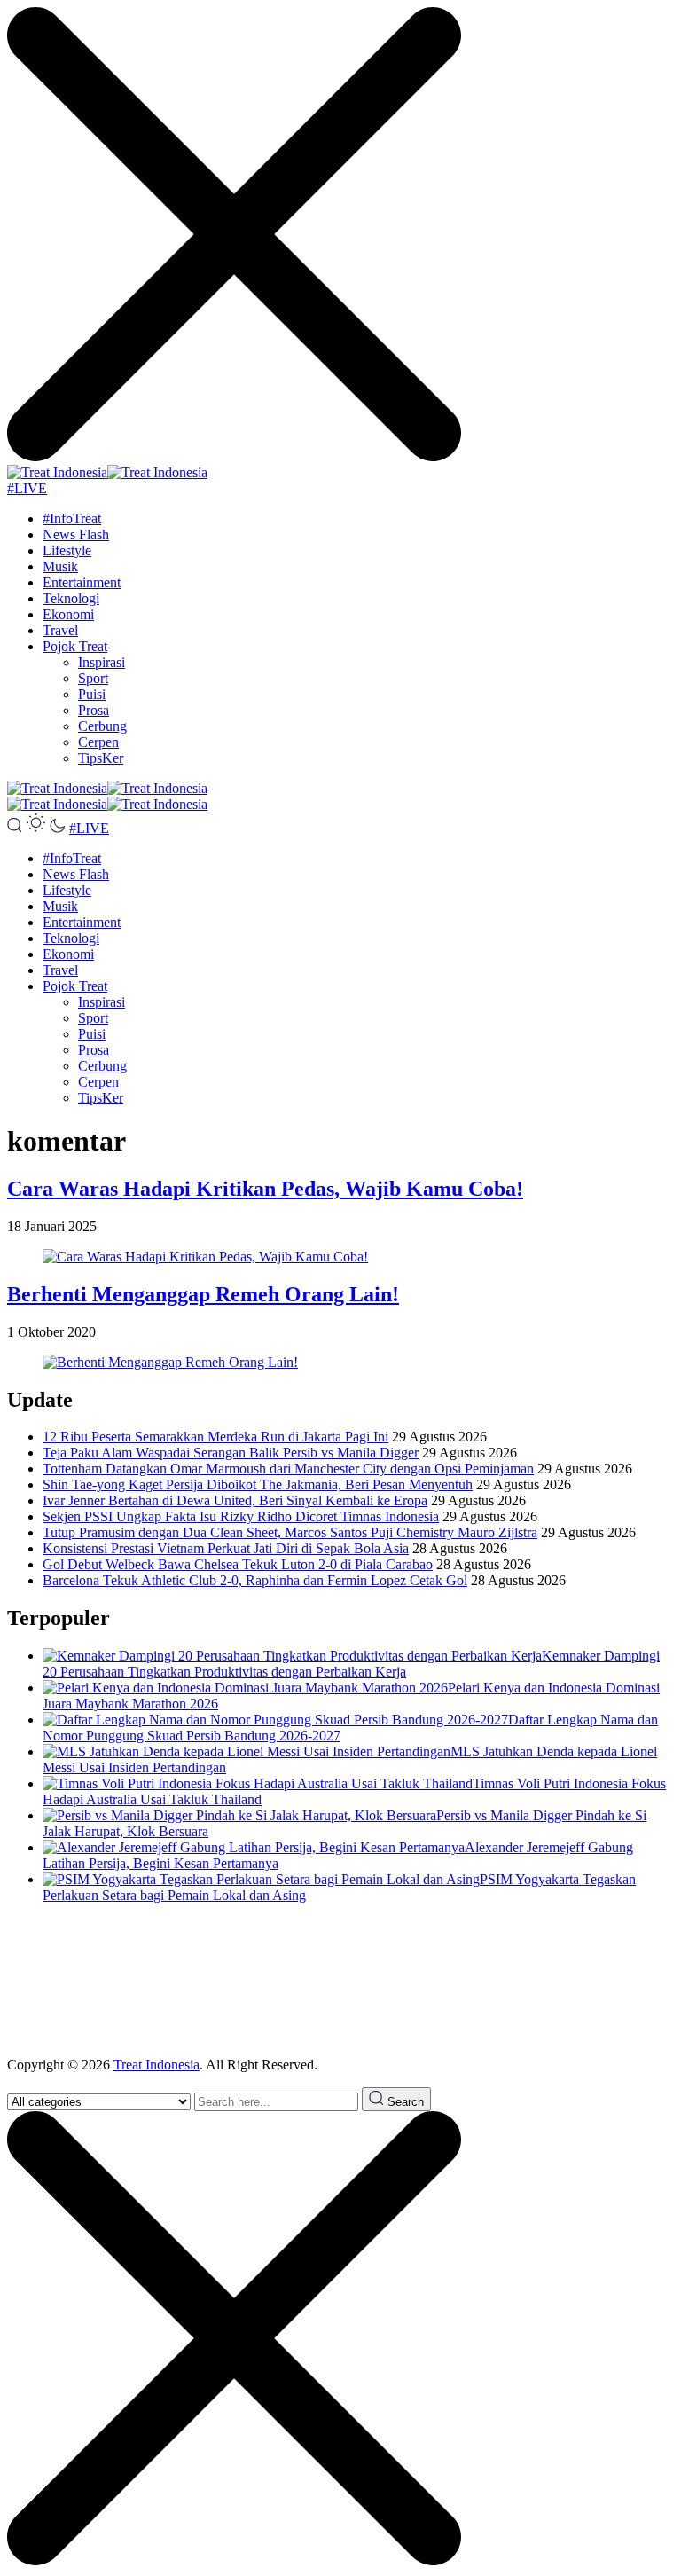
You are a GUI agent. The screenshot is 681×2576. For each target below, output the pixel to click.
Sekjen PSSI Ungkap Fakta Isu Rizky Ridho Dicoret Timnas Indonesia (241, 1516)
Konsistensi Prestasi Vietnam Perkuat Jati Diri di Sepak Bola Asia (226, 1548)
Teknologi (71, 598)
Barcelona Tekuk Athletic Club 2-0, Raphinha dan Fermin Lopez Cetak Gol (255, 1580)
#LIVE (27, 488)
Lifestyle (67, 550)
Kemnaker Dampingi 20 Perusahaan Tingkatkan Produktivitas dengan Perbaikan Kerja (351, 1664)
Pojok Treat (75, 646)
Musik (60, 566)
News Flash (76, 534)
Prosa (94, 710)
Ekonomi (68, 614)
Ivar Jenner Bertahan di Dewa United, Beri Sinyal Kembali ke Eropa (235, 1500)
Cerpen (98, 742)
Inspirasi (102, 662)
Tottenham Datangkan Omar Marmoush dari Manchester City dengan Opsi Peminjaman (288, 1469)
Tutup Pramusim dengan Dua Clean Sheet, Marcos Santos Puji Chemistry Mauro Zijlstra (290, 1532)
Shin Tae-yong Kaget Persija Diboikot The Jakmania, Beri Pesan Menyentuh (258, 1484)
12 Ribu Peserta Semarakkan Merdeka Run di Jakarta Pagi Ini (215, 1437)
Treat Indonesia (157, 2065)
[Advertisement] (340, 1980)
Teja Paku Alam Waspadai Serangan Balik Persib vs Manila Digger (231, 1453)
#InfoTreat (72, 518)
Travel (60, 630)
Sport (93, 678)
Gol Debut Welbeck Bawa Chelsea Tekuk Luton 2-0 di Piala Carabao (238, 1564)
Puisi (92, 694)
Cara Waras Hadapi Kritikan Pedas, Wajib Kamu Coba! (265, 1189)
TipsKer (101, 758)
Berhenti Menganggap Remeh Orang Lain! (203, 1294)
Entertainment (82, 582)
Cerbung (102, 726)
